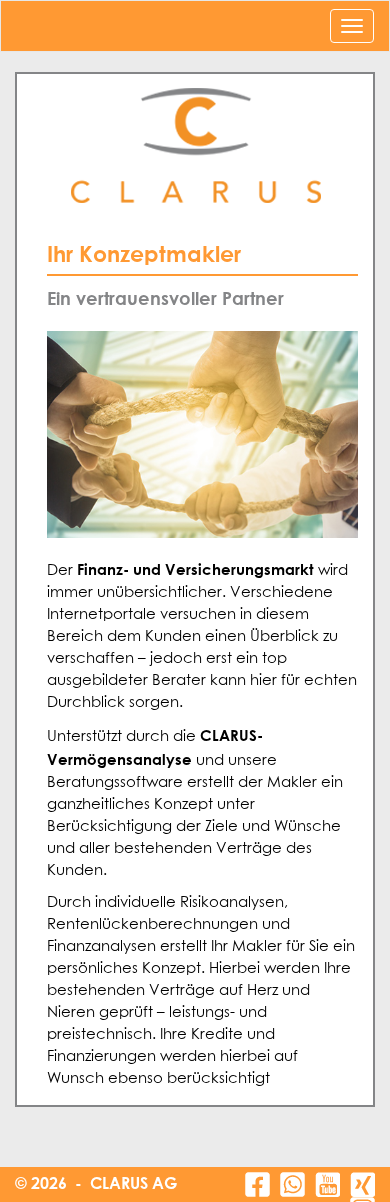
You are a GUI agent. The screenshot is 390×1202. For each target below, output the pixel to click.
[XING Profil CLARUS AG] (362, 1184)
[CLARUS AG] (195, 146)
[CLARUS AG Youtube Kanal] (327, 1184)
